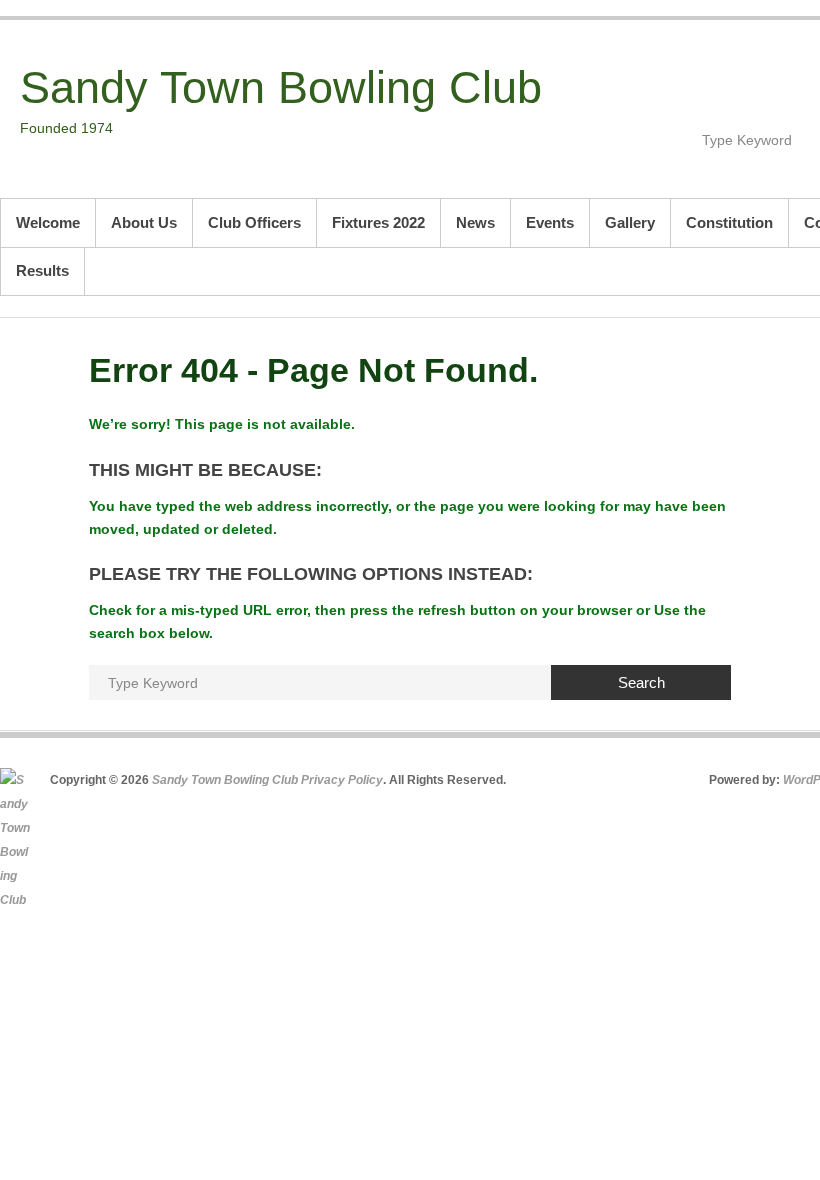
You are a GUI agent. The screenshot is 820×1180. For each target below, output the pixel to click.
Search (641, 682)
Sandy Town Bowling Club (281, 87)
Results (42, 270)
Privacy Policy (342, 780)
